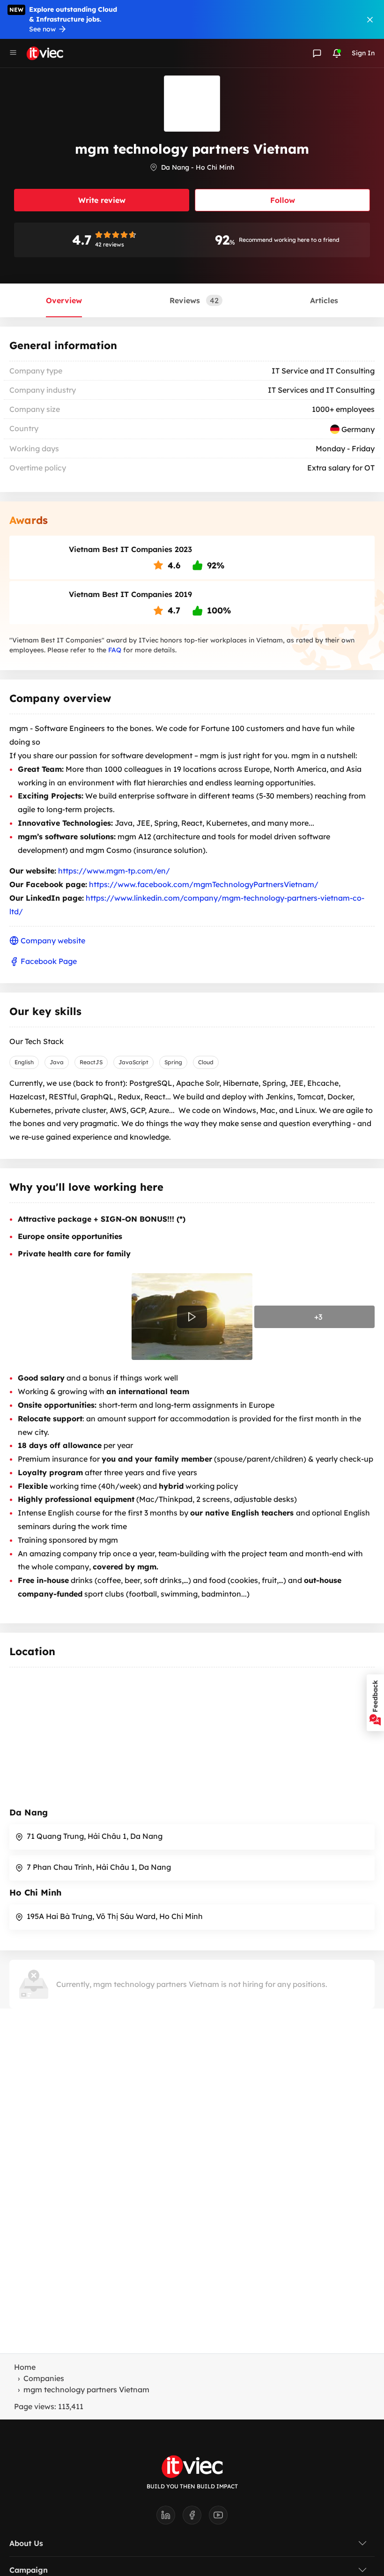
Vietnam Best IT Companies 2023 (130, 549)
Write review (102, 200)
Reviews (194, 300)
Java (57, 1062)
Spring (173, 1062)
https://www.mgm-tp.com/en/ (114, 871)
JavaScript (133, 1062)
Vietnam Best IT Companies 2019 (130, 594)
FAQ (115, 650)
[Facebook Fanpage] (196, 2518)
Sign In (363, 53)
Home (25, 2367)
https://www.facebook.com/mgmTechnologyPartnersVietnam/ (204, 884)
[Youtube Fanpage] (218, 2518)
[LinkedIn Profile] (170, 2518)
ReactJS (91, 1062)
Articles (324, 300)
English (24, 1062)
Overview (64, 300)
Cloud (206, 1062)
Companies (44, 2378)
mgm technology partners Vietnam (86, 2389)
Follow (283, 200)
